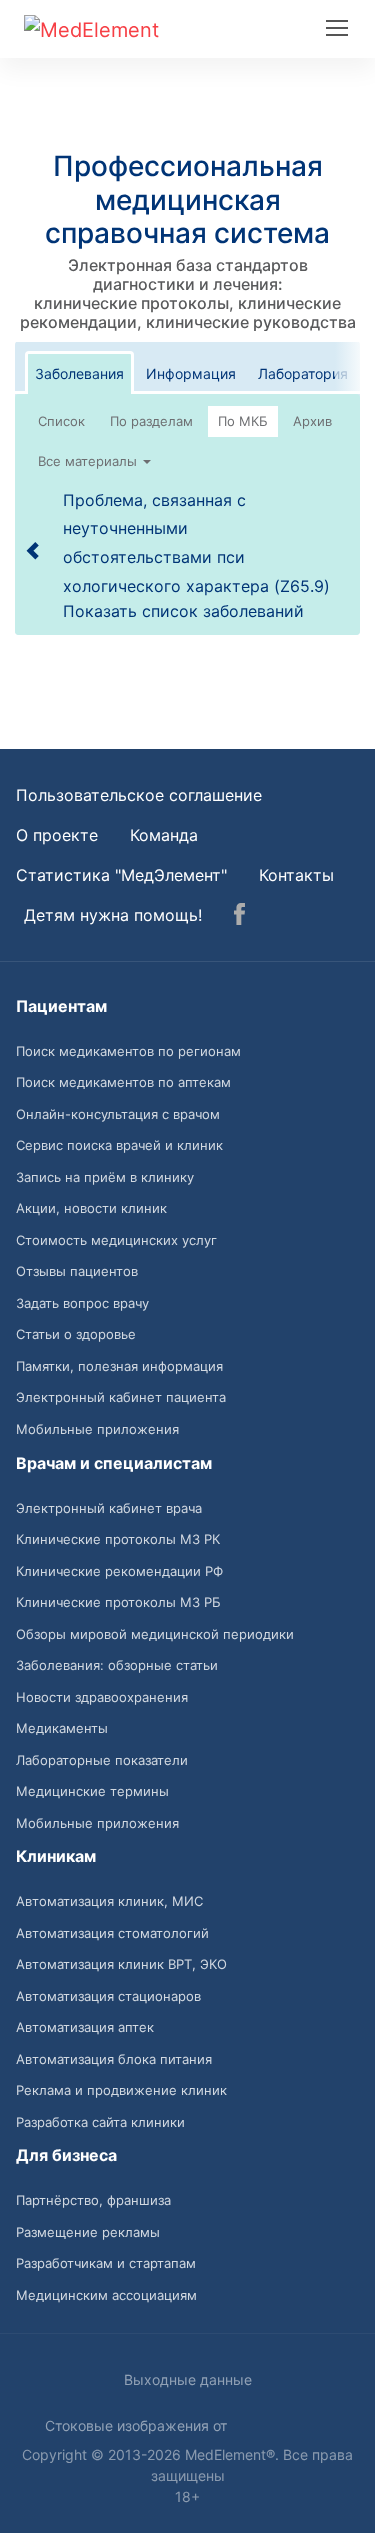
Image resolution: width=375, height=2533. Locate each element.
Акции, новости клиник (91, 1208)
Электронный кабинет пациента (121, 1397)
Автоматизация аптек (85, 2027)
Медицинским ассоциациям (106, 2295)
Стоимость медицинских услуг (116, 1240)
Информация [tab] (191, 373)
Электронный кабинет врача (109, 1508)
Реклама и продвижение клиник (121, 2090)
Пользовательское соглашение (139, 795)
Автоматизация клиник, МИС (109, 1901)
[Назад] (34, 550)
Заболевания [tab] (79, 373)
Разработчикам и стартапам (106, 2263)
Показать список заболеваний (183, 611)
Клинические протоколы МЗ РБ (118, 1602)
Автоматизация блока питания (114, 2059)
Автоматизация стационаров (108, 1996)
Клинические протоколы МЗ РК (118, 1539)
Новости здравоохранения (102, 1697)
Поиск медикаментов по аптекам (123, 1082)
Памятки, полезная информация (119, 1366)
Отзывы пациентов (77, 1271)
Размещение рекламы (88, 2232)
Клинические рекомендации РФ (119, 1571)
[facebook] (239, 917)
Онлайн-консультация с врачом (118, 1114)
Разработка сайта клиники (100, 2122)
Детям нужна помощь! (113, 915)
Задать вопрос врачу (82, 1303)
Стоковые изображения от (138, 2425)
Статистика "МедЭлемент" (121, 875)
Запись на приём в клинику (105, 1177)
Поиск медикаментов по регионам (128, 1051)
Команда (164, 835)
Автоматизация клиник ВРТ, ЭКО (121, 1964)
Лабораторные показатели (102, 1760)
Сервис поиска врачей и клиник (119, 1145)
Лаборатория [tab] (303, 373)
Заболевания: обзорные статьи (117, 1665)
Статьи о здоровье (76, 1334)
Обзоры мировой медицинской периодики (155, 1634)
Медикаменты (62, 1728)
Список (61, 421)
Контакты (296, 875)
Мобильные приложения (97, 1429)
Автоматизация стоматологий (112, 1933)
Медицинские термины (92, 1791)
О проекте (57, 835)
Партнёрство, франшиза (93, 2200)
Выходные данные (188, 2379)
